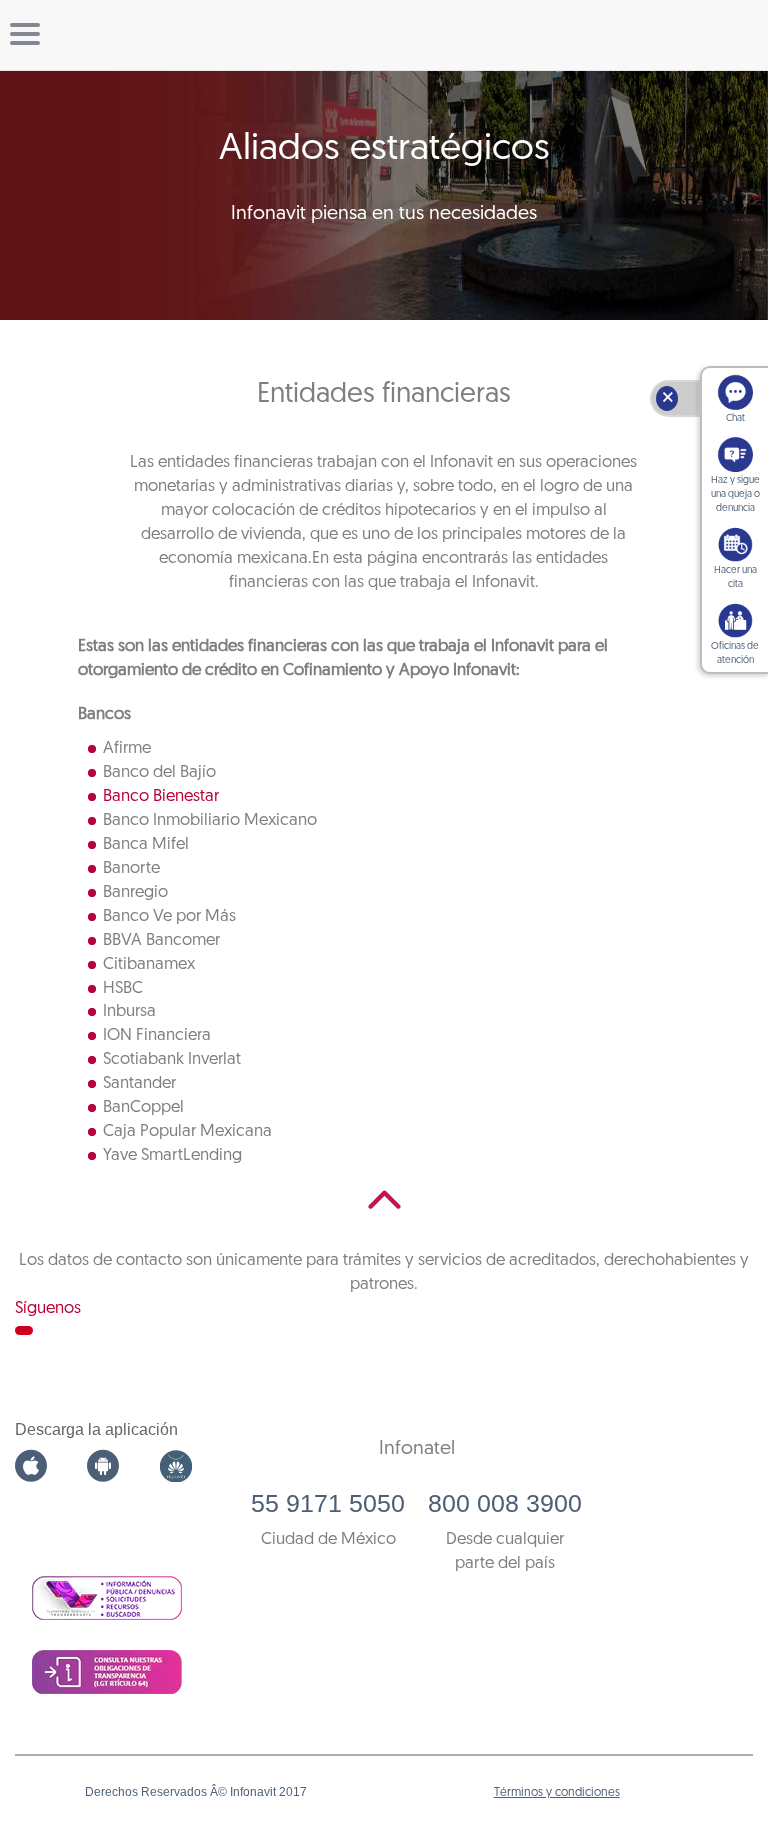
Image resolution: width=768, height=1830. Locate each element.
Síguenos (48, 1308)
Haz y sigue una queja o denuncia (735, 494)
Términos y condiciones (557, 1793)
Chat (735, 418)
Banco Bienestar (161, 796)
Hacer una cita (735, 577)
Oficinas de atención (735, 653)
